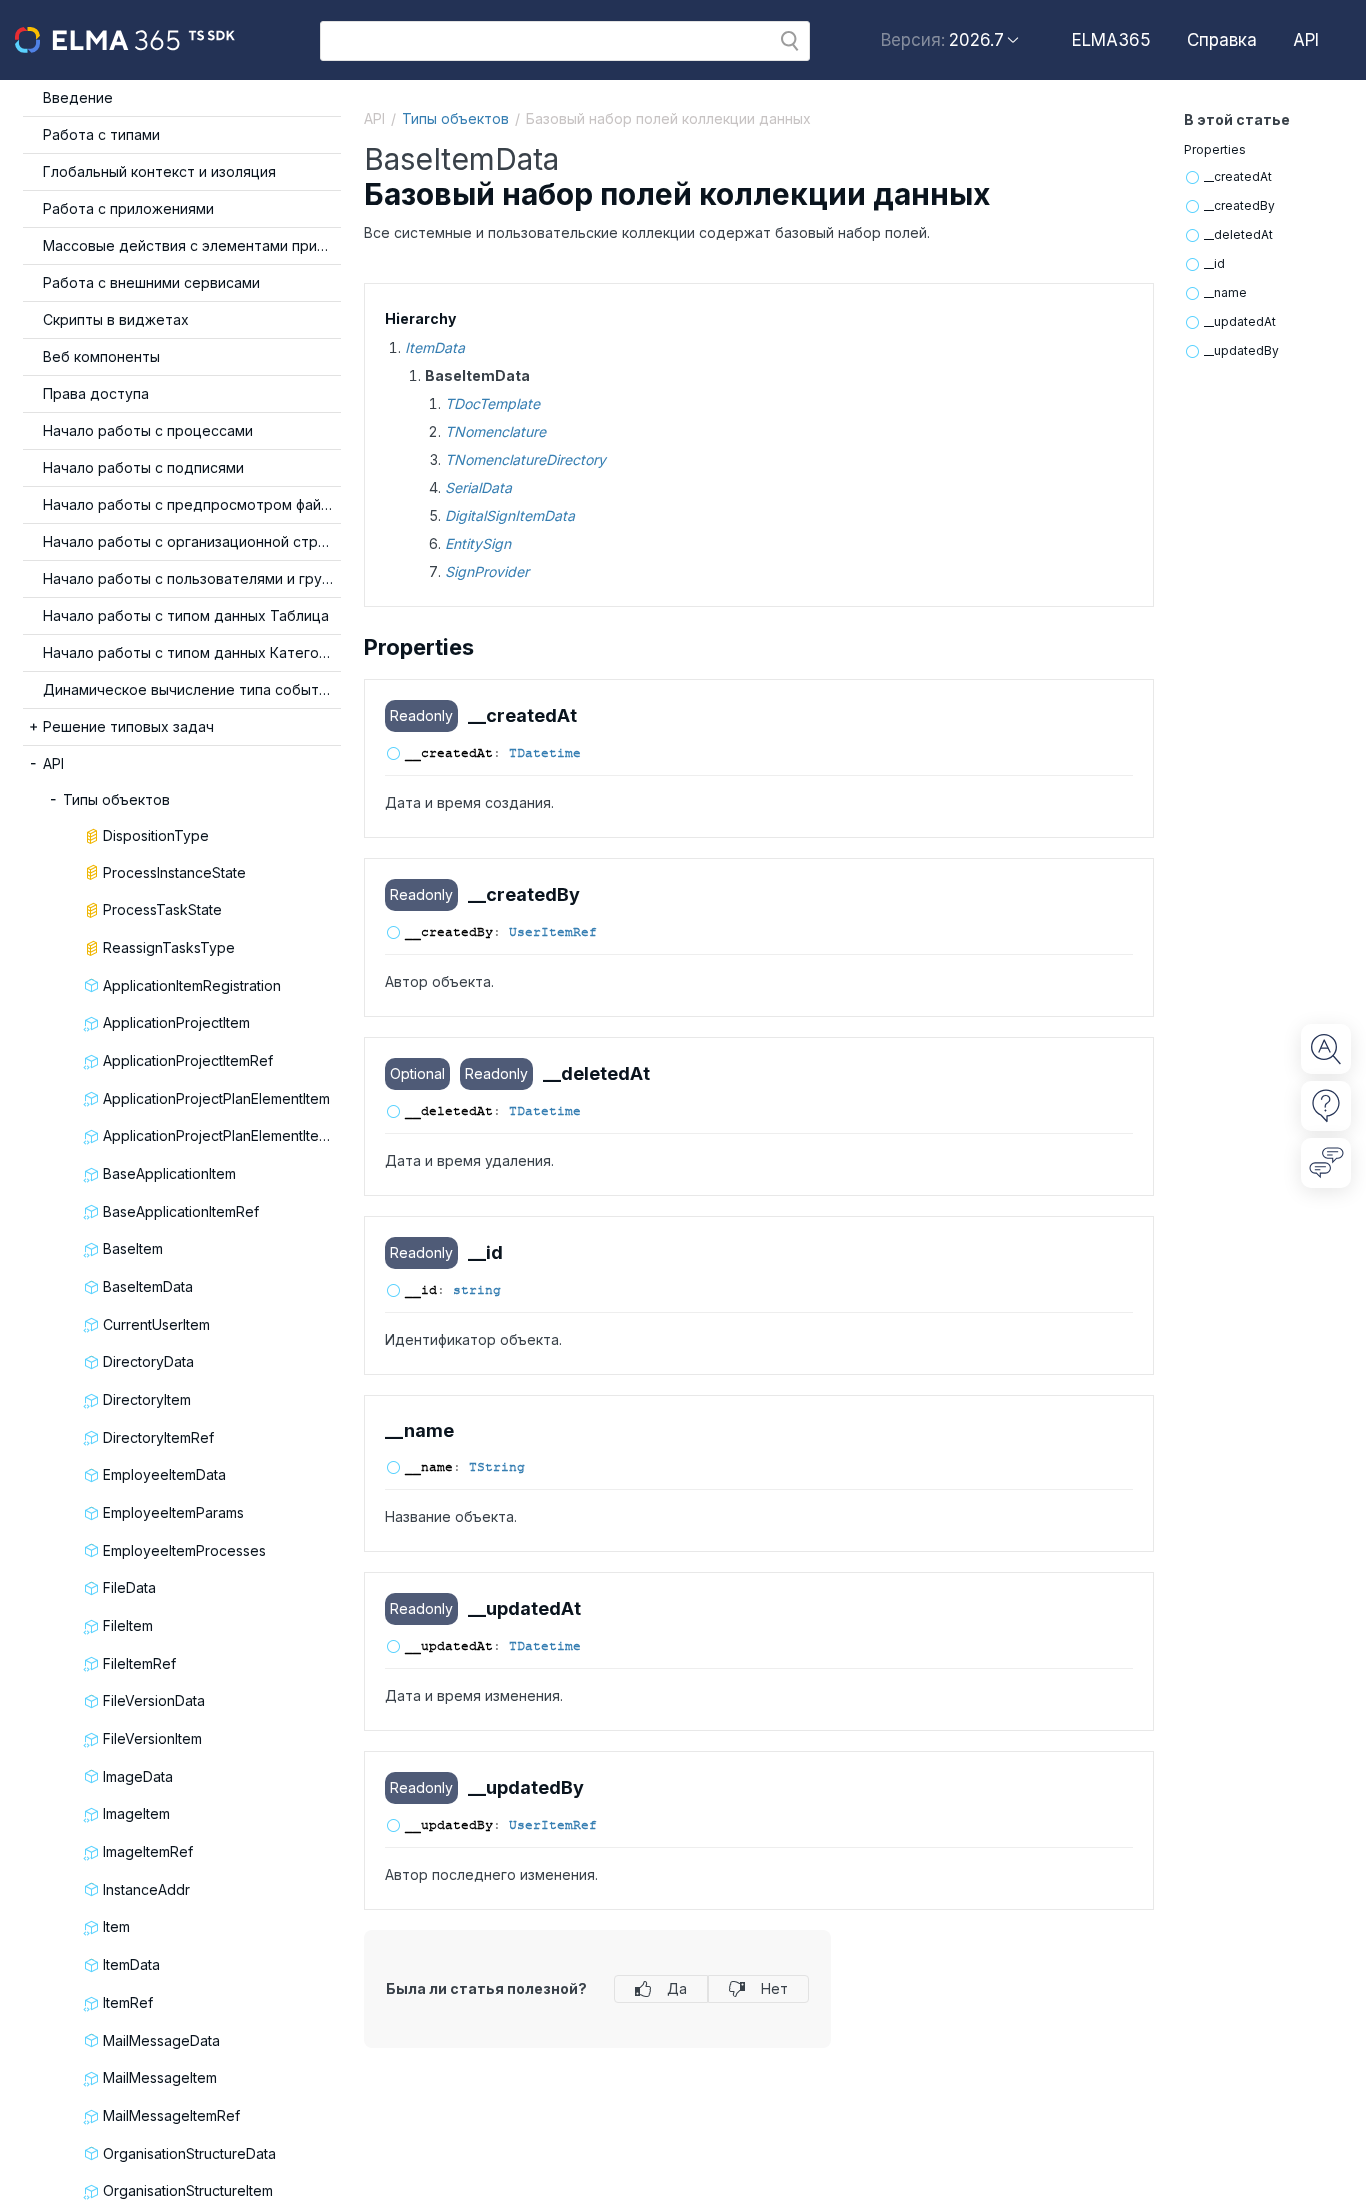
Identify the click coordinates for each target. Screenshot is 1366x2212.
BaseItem (133, 1248)
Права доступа (96, 393)
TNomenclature (495, 431)
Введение (78, 97)
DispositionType (156, 835)
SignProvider (487, 571)
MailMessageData (161, 2040)
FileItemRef (139, 1663)
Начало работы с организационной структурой (192, 541)
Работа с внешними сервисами (151, 282)
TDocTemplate (492, 403)
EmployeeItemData (164, 1474)
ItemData (131, 1964)
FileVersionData (154, 1700)
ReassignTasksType (169, 947)
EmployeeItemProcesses (184, 1550)
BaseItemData (148, 1286)
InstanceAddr (146, 1889)
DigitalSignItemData (510, 515)
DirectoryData (148, 1361)
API (1306, 40)
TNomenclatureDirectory (525, 459)
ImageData (138, 1776)
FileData (129, 1587)
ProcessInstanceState (174, 872)
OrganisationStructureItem (188, 2190)
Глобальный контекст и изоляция (159, 171)
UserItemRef (553, 932)
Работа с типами (101, 134)
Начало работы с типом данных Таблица (186, 615)
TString (497, 1467)
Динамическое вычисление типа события (189, 689)
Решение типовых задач (128, 726)
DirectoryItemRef (158, 1437)
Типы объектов (116, 799)
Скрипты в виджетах (116, 319)
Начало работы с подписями (143, 467)
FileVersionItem (152, 1738)
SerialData (478, 487)
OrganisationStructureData (189, 2153)
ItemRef (128, 2002)
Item (116, 1926)
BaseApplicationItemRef (181, 1211)
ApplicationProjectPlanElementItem (216, 1098)
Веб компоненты (101, 356)
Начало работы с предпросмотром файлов (192, 504)
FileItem (128, 1625)
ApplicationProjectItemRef (188, 1060)
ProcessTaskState (162, 909)
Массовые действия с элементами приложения (192, 245)
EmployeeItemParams (173, 1512)
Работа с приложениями (128, 208)
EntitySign (478, 543)
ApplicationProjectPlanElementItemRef (222, 1135)
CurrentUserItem (156, 1324)
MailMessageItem (160, 2077)
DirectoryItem (147, 1399)
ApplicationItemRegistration (192, 985)
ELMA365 (1111, 40)
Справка (1222, 40)
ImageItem (136, 1813)
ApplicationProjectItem (176, 1022)
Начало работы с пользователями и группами (192, 578)
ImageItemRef (148, 1851)
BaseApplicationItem (169, 1173)
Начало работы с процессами (148, 430)
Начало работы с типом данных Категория (192, 652)
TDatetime (545, 753)
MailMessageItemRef (171, 2115)
